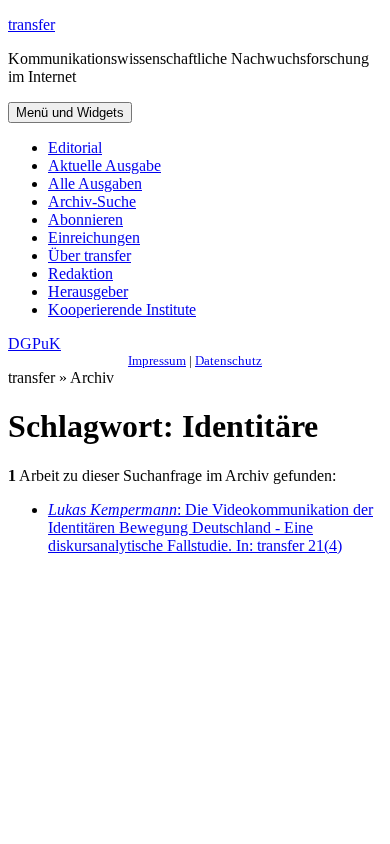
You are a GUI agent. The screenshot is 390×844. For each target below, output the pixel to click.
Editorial (75, 147)
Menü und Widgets (70, 112)
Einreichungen (94, 237)
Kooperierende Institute (122, 309)
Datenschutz (228, 360)
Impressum (157, 360)
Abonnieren (85, 219)
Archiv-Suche (92, 201)
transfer (31, 24)
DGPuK (34, 343)
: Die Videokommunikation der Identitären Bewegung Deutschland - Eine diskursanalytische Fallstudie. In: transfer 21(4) (210, 527)
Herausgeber (88, 291)
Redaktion (80, 273)
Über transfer (89, 255)
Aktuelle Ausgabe (104, 165)
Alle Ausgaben (95, 183)
